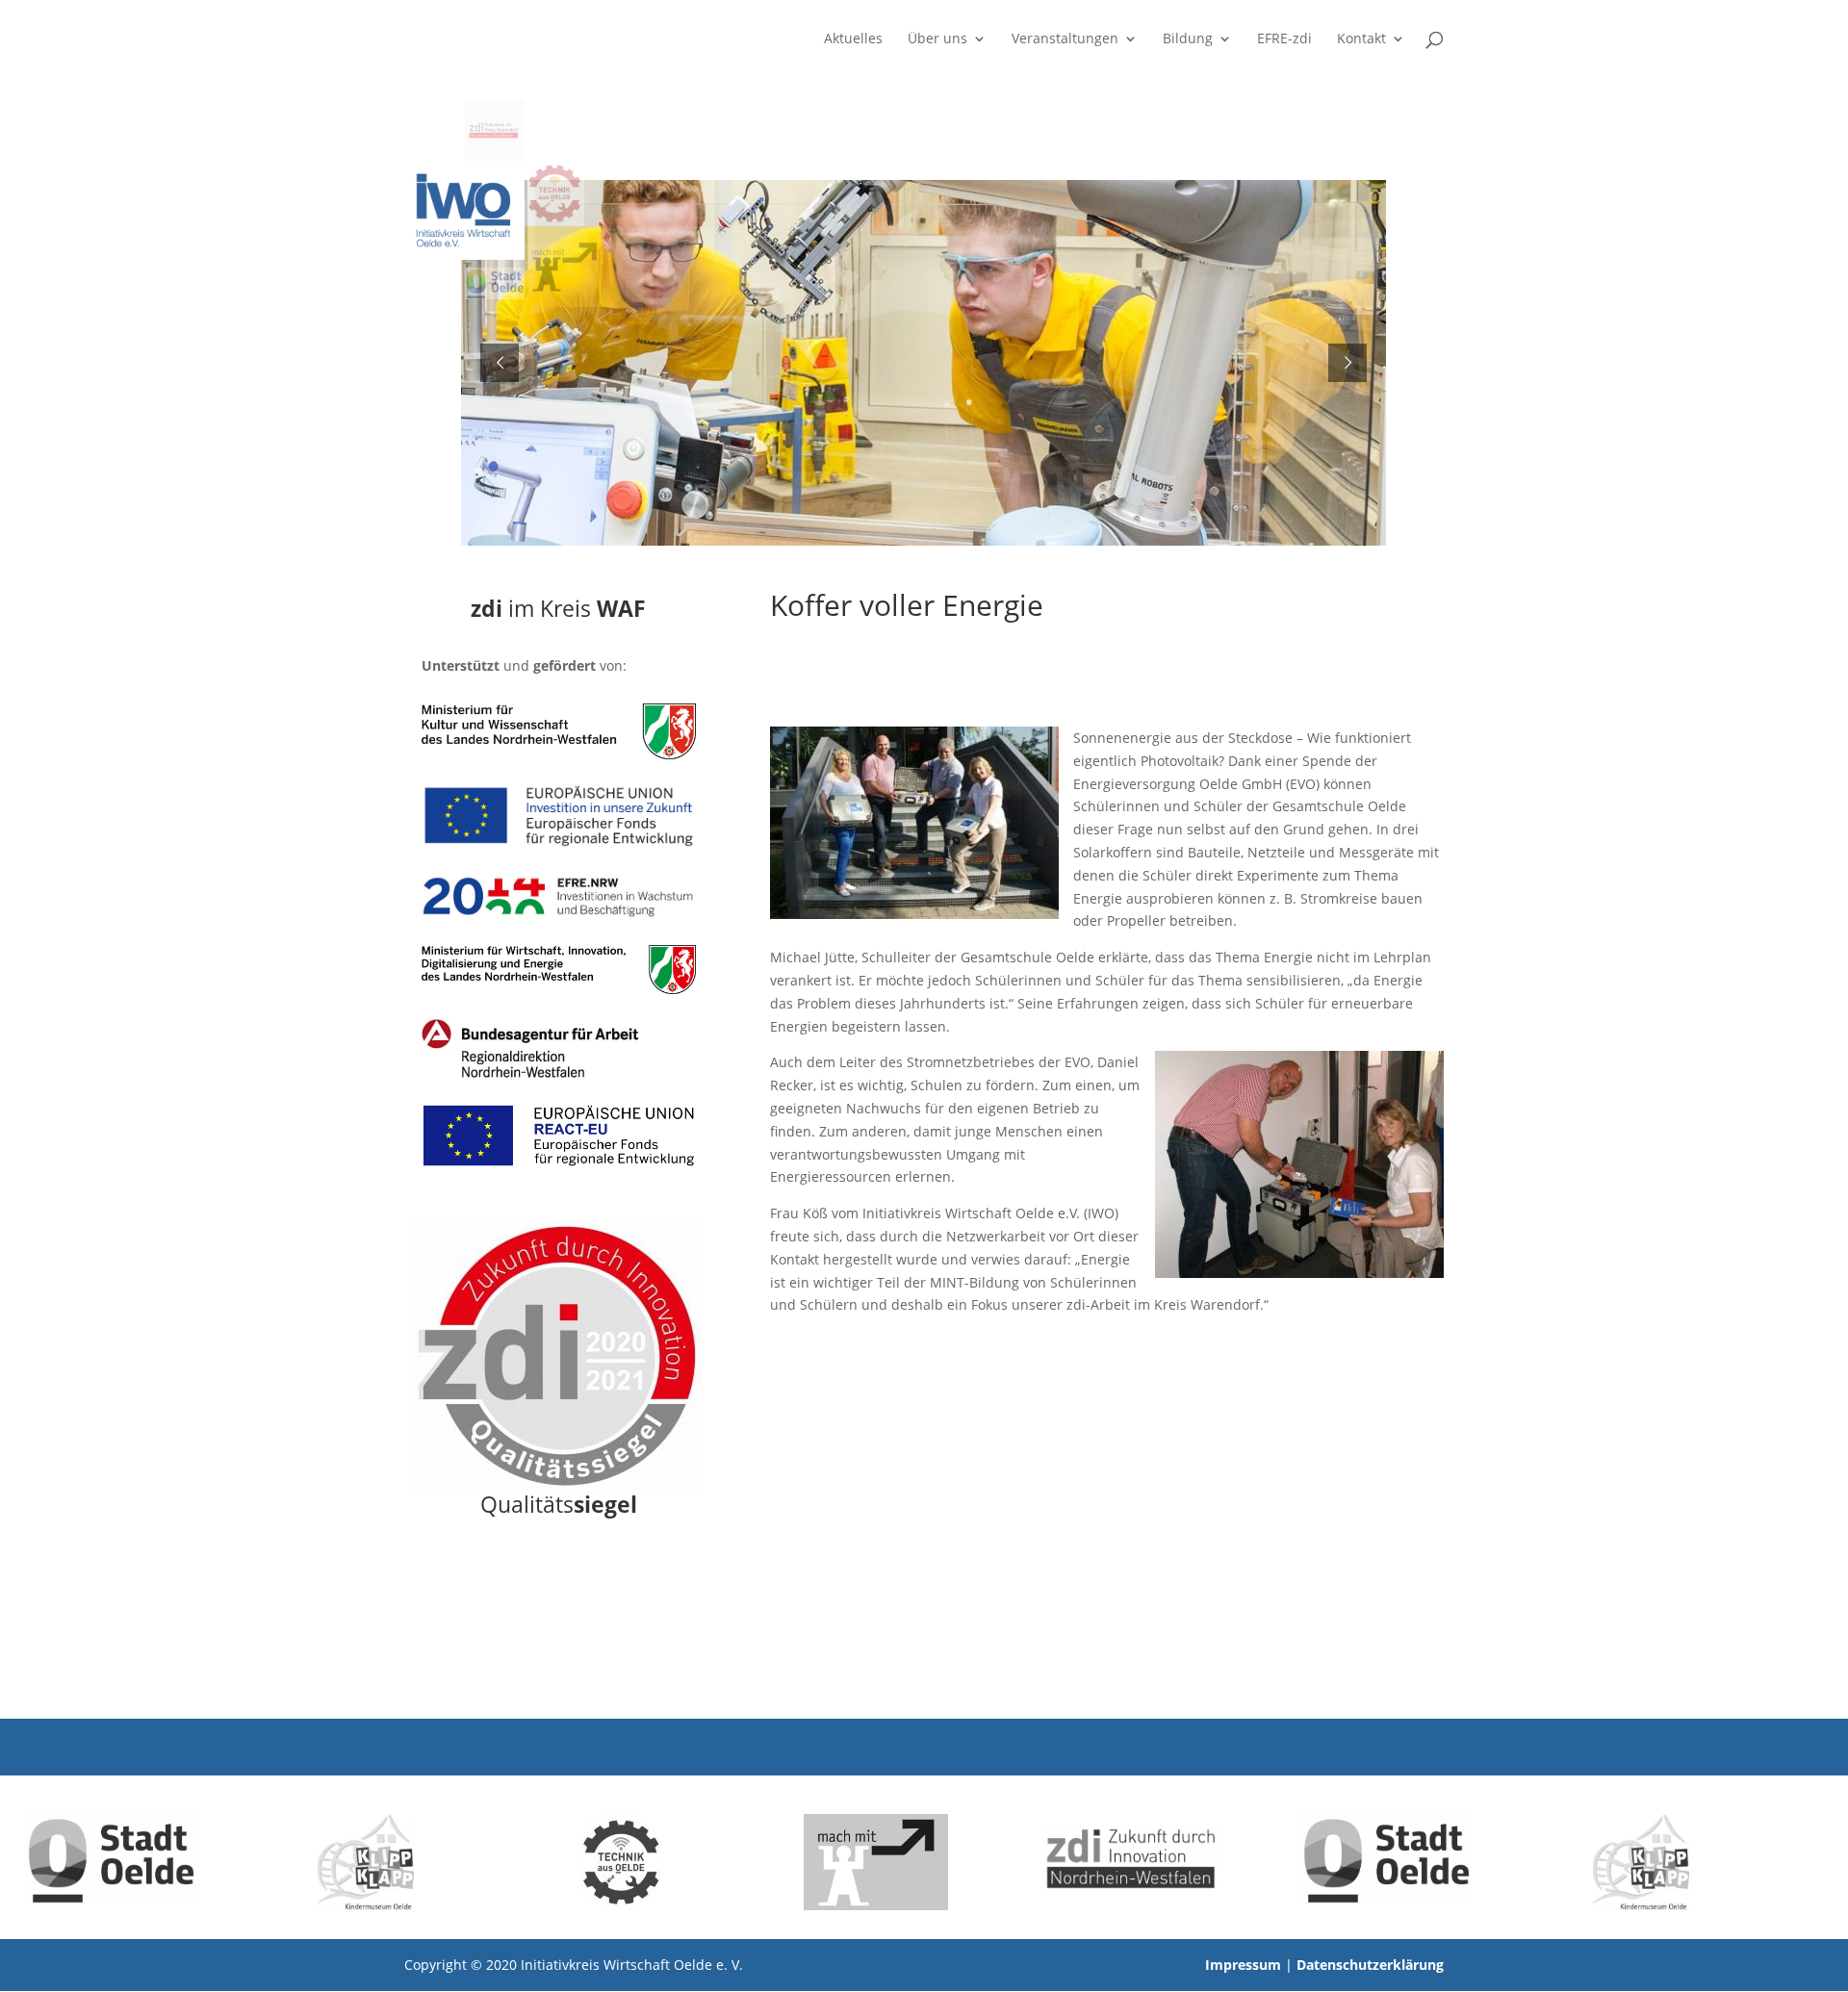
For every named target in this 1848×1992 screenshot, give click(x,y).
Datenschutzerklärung (1370, 1965)
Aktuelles (853, 39)
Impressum (1243, 1965)
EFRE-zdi (1284, 39)
